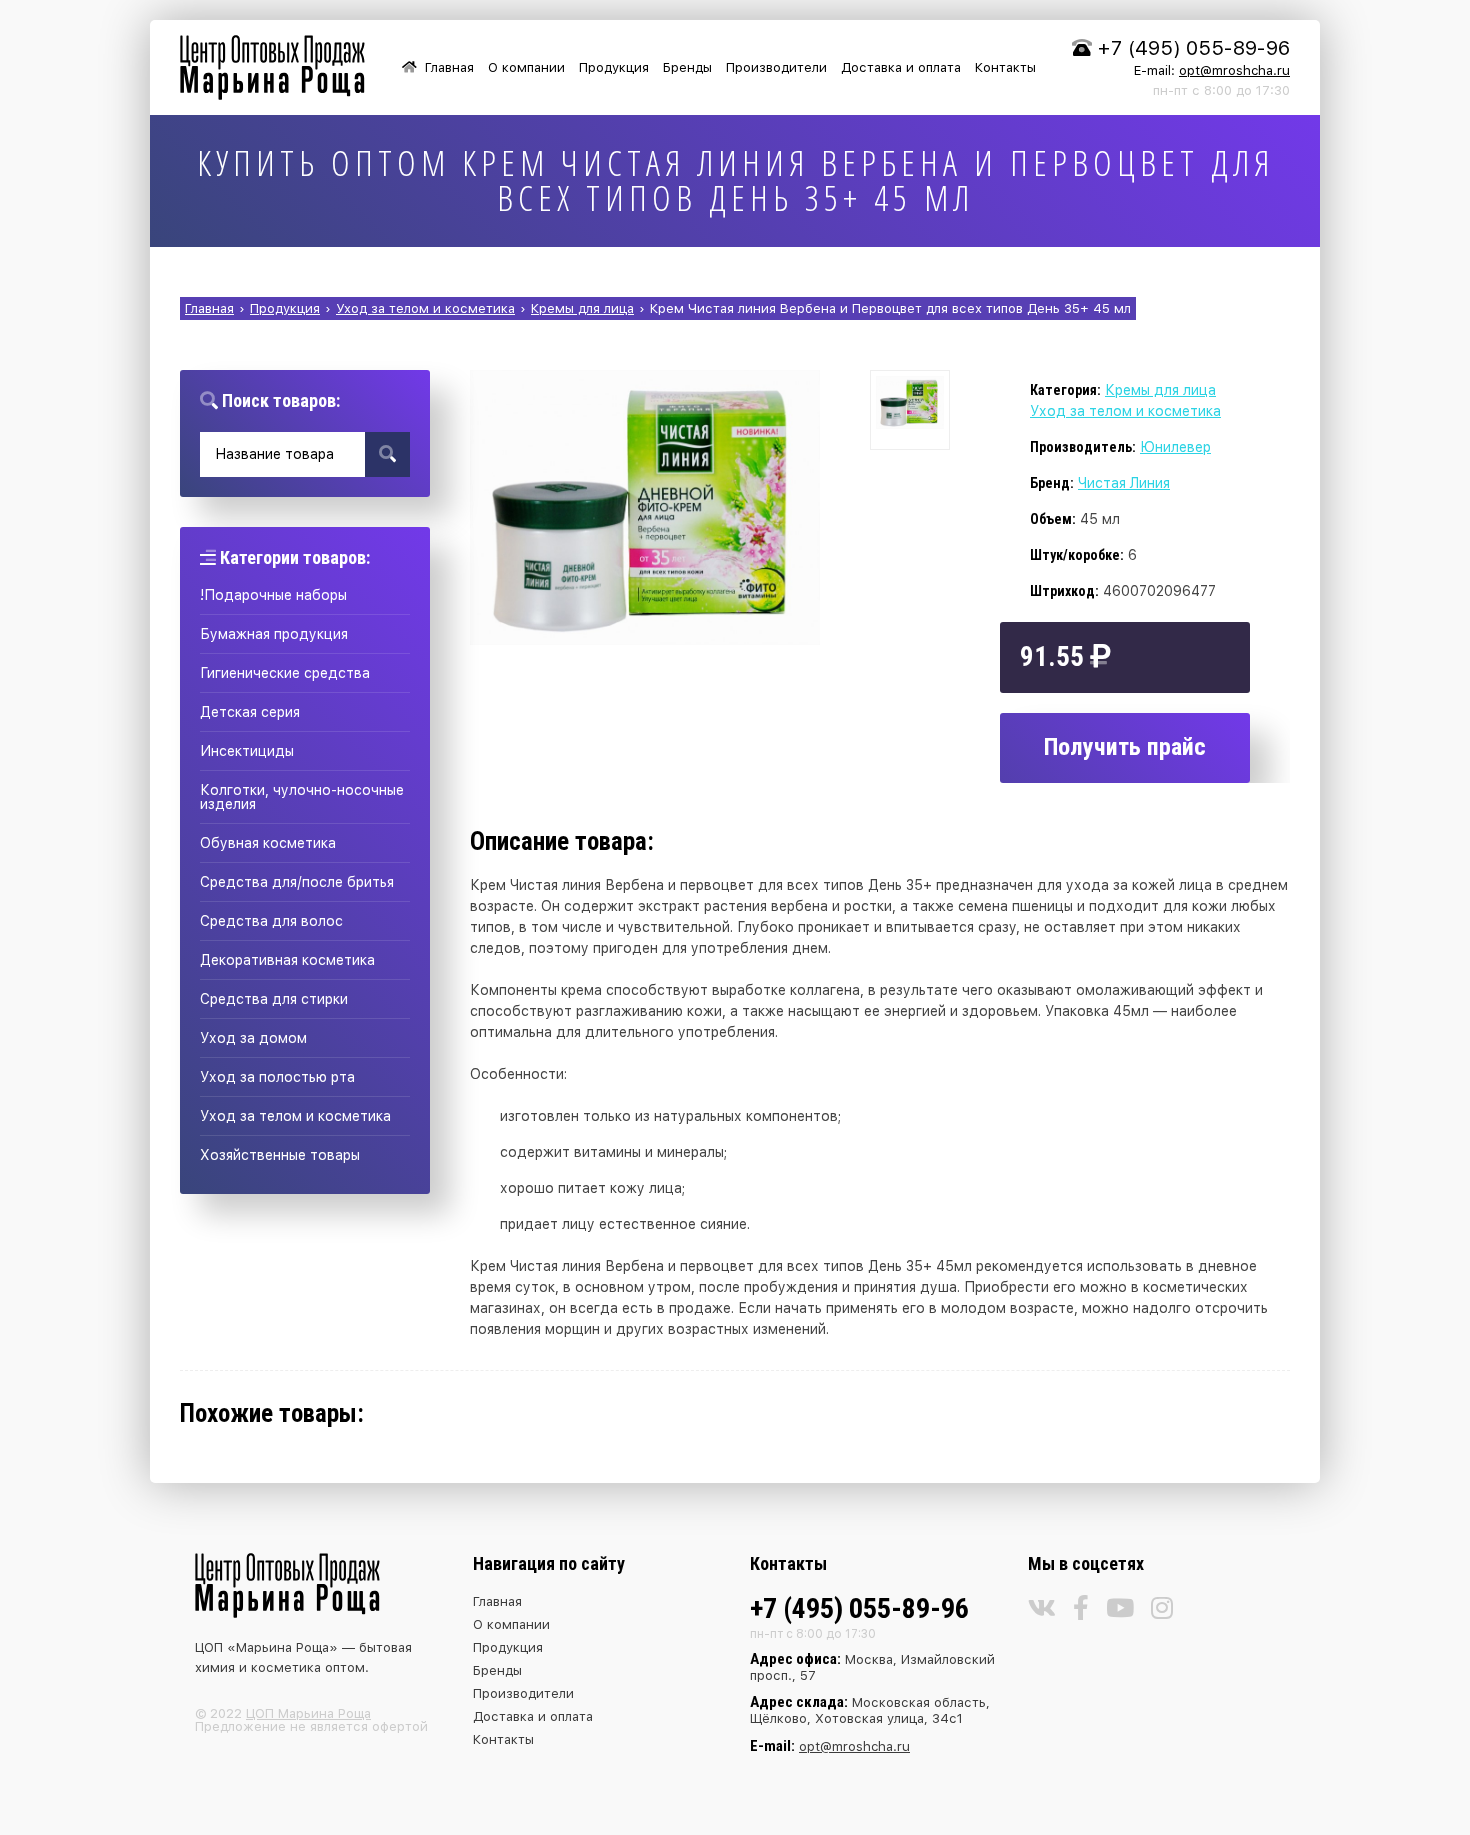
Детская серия (250, 712)
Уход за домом (253, 1038)
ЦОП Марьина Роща (308, 1713)
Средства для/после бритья (297, 882)
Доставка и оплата (901, 67)
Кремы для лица (1160, 390)
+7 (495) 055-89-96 (1194, 48)
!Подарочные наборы (273, 595)
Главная (449, 67)
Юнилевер (1175, 447)
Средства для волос (271, 921)
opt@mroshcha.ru (1234, 70)
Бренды (687, 67)
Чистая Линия (1124, 483)
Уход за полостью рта (277, 1077)
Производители (776, 67)
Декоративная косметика (287, 960)
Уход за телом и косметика (295, 1116)
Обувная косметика (268, 843)
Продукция (614, 67)
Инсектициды (247, 751)
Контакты (1005, 67)
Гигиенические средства (285, 673)
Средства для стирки (274, 999)
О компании (526, 67)
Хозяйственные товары (280, 1155)
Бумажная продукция (274, 634)
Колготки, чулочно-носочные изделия (302, 797)
